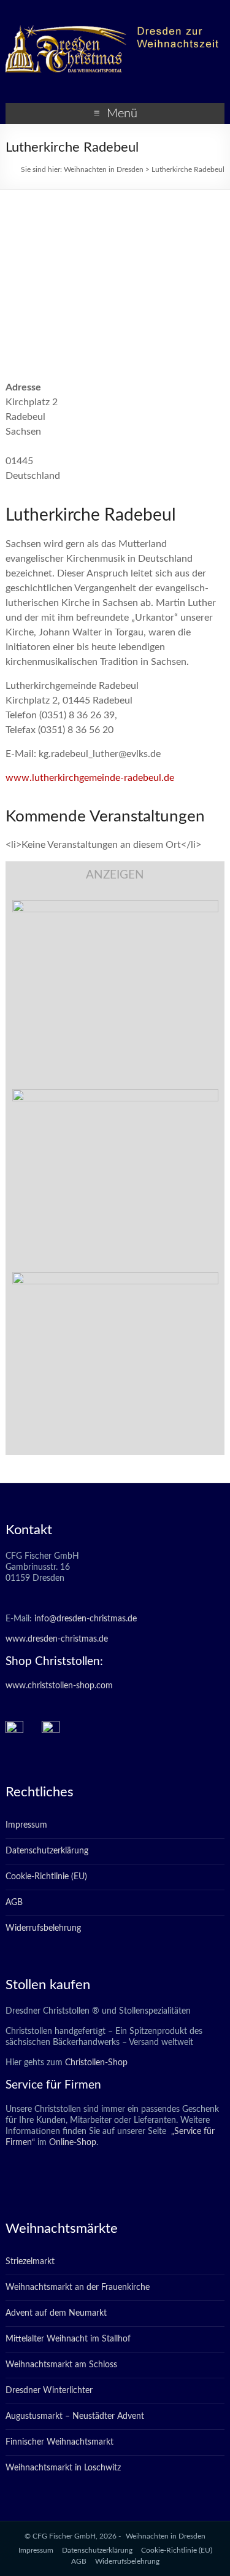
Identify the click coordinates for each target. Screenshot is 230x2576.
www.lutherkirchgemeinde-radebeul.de (90, 778)
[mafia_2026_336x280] (115, 1278)
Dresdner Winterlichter (49, 2391)
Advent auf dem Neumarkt (56, 2313)
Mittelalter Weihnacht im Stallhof (68, 2339)
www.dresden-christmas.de (57, 1639)
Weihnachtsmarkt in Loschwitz (63, 2468)
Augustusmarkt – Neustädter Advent (75, 2416)
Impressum (26, 1825)
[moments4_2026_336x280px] (115, 1095)
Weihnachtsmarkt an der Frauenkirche (78, 2287)
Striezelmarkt (30, 2262)
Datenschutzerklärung (47, 1851)
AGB (14, 1903)
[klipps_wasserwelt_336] (115, 906)
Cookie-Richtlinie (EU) (46, 1877)
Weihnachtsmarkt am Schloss (61, 2365)
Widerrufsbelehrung (43, 1928)
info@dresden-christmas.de (86, 1619)
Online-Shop (71, 2143)
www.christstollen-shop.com (59, 1686)
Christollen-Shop (96, 2063)
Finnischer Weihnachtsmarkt (59, 2442)
